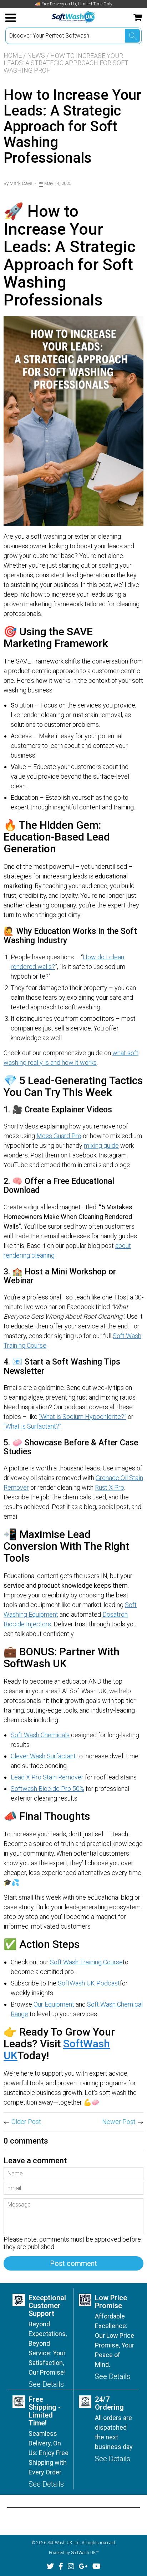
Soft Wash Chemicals (40, 1735)
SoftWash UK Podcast (89, 1983)
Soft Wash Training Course (86, 1962)
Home (13, 55)
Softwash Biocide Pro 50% (47, 1789)
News (36, 55)
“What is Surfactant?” (32, 1426)
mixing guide (101, 1145)
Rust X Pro (110, 1487)
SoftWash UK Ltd (64, 2543)
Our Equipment (54, 2004)
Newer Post (119, 2122)
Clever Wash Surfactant (43, 1756)
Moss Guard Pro (59, 1136)
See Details (46, 2384)
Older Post (26, 2122)
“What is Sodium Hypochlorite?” (83, 1417)
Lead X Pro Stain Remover (47, 1777)
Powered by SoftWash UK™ (74, 2553)
